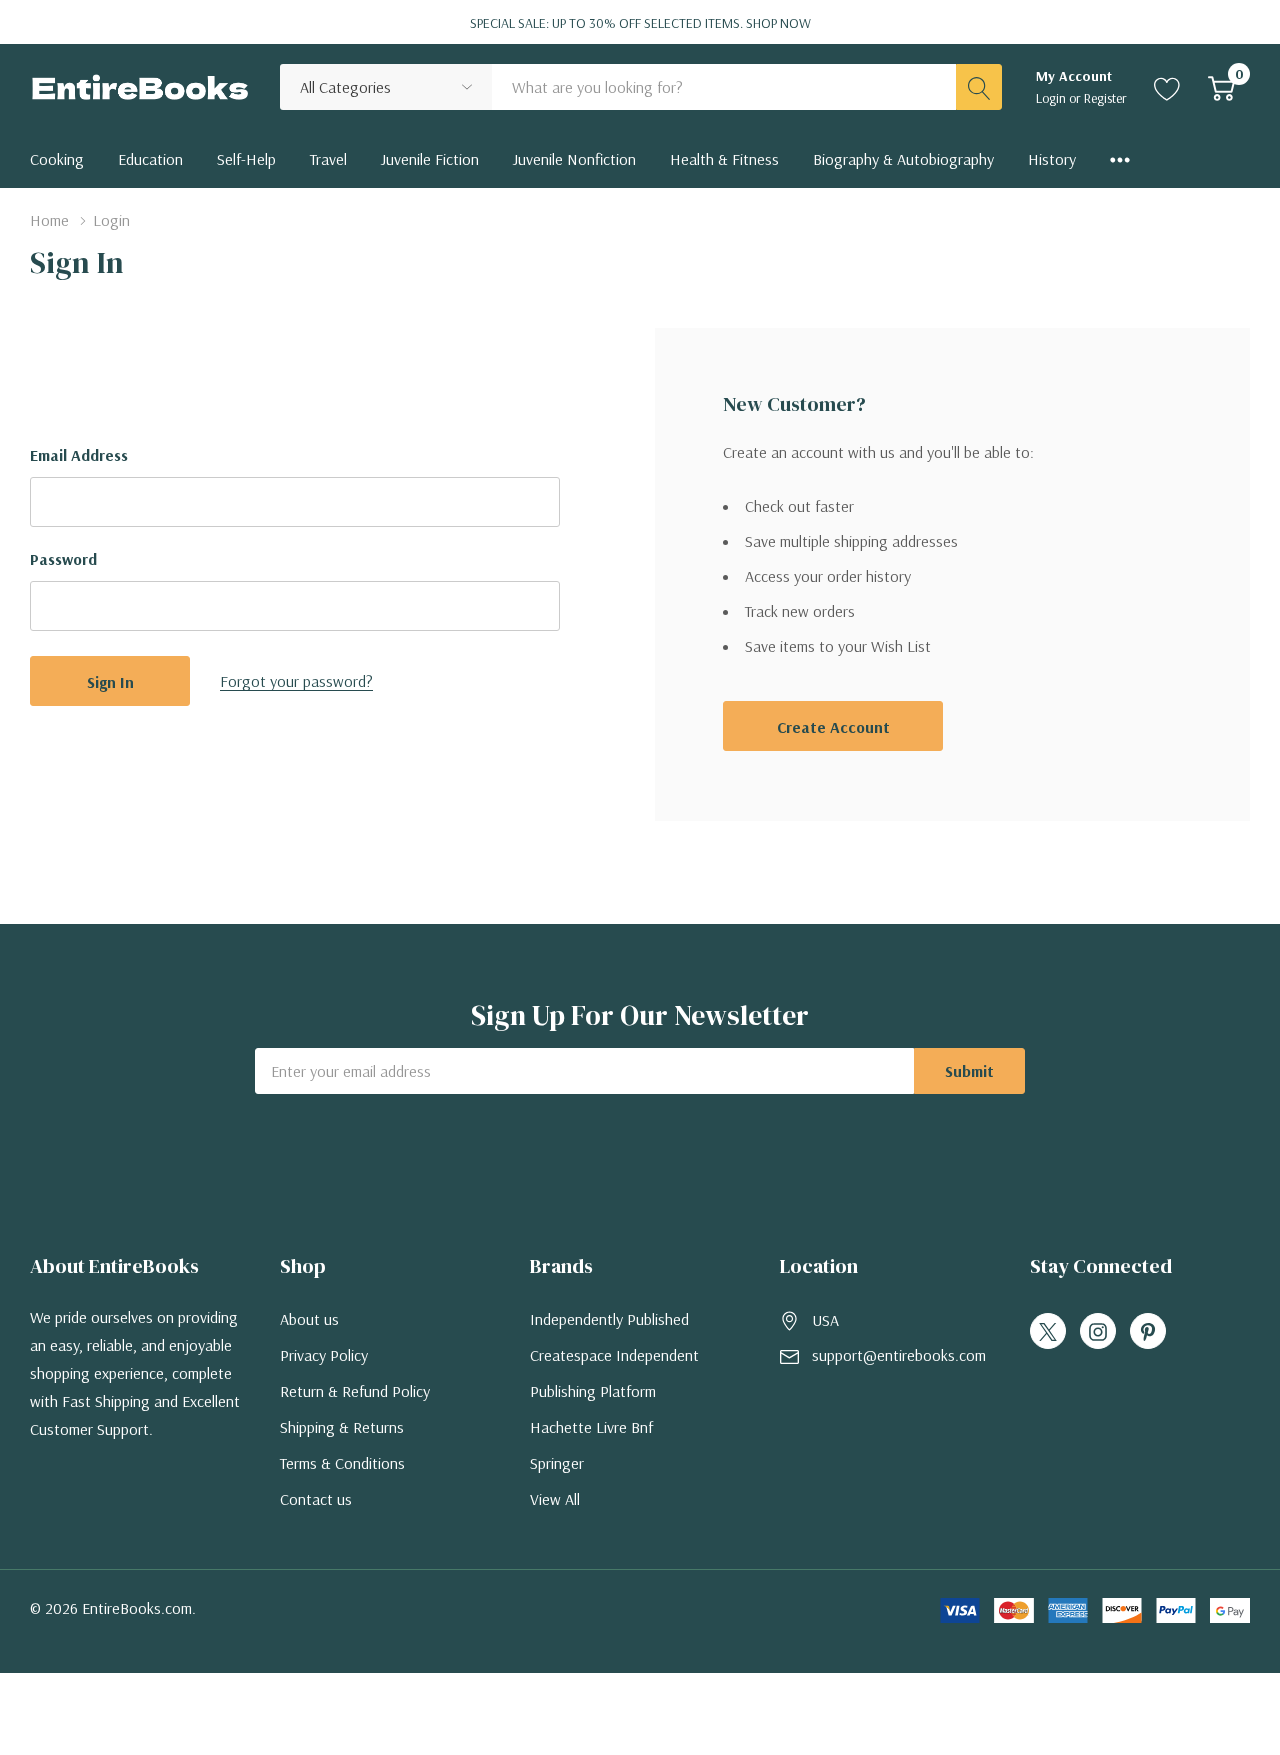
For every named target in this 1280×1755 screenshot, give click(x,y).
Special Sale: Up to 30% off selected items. (640, 23)
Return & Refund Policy (355, 1391)
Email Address (79, 455)
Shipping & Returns (342, 1427)
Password (63, 559)
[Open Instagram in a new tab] (1098, 1332)
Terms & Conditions (342, 1463)
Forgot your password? (296, 681)
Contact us (316, 1499)
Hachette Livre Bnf (591, 1427)
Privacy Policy (324, 1355)
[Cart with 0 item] (1221, 87)
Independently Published (609, 1319)
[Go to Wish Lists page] (1167, 87)
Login (1052, 98)
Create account (833, 727)
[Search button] (979, 87)
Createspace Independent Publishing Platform (614, 1373)
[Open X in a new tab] (1048, 1332)
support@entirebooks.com (899, 1355)
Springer (557, 1463)
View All (555, 1499)
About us (309, 1319)
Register (1105, 98)
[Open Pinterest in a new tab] (1148, 1332)
